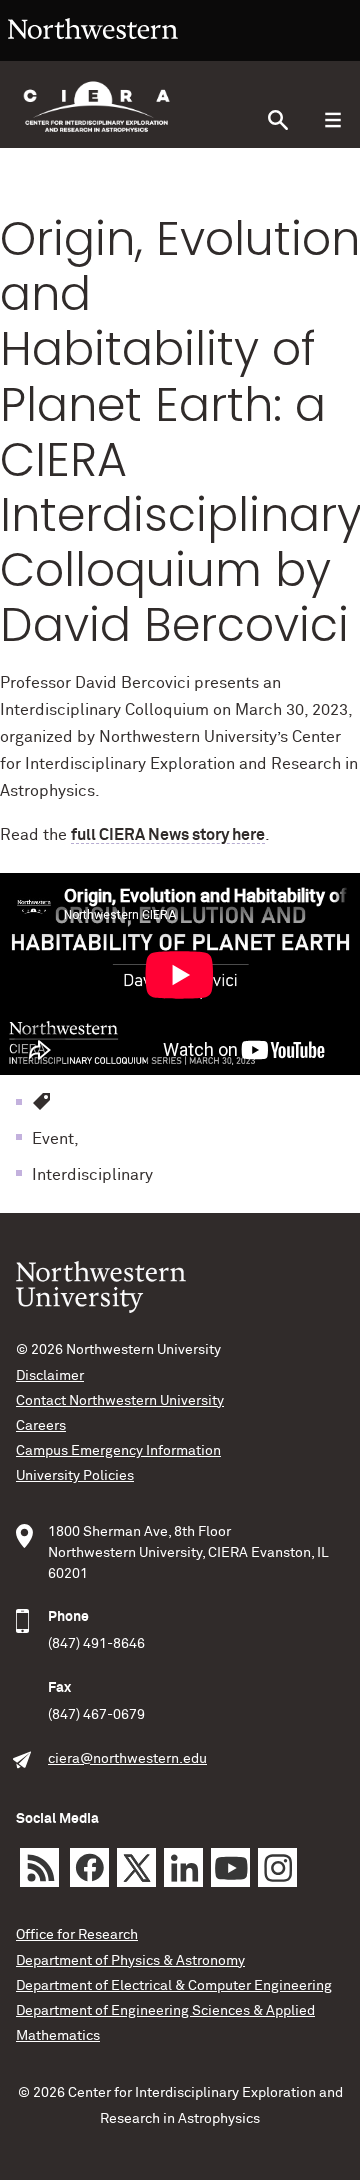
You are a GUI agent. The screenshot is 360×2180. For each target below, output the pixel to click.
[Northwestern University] (93, 52)
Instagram (277, 1867)
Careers (41, 1426)
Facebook (89, 1867)
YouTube (230, 1867)
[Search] (277, 120)
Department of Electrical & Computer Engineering (174, 1986)
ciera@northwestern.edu (127, 1759)
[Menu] (332, 120)
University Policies (75, 1476)
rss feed (39, 1867)
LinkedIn (183, 1867)
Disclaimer (50, 1376)
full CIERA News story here (168, 835)
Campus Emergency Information (118, 1451)
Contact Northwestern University (120, 1401)
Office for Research (77, 1935)
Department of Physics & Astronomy (130, 1961)
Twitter (136, 1867)
